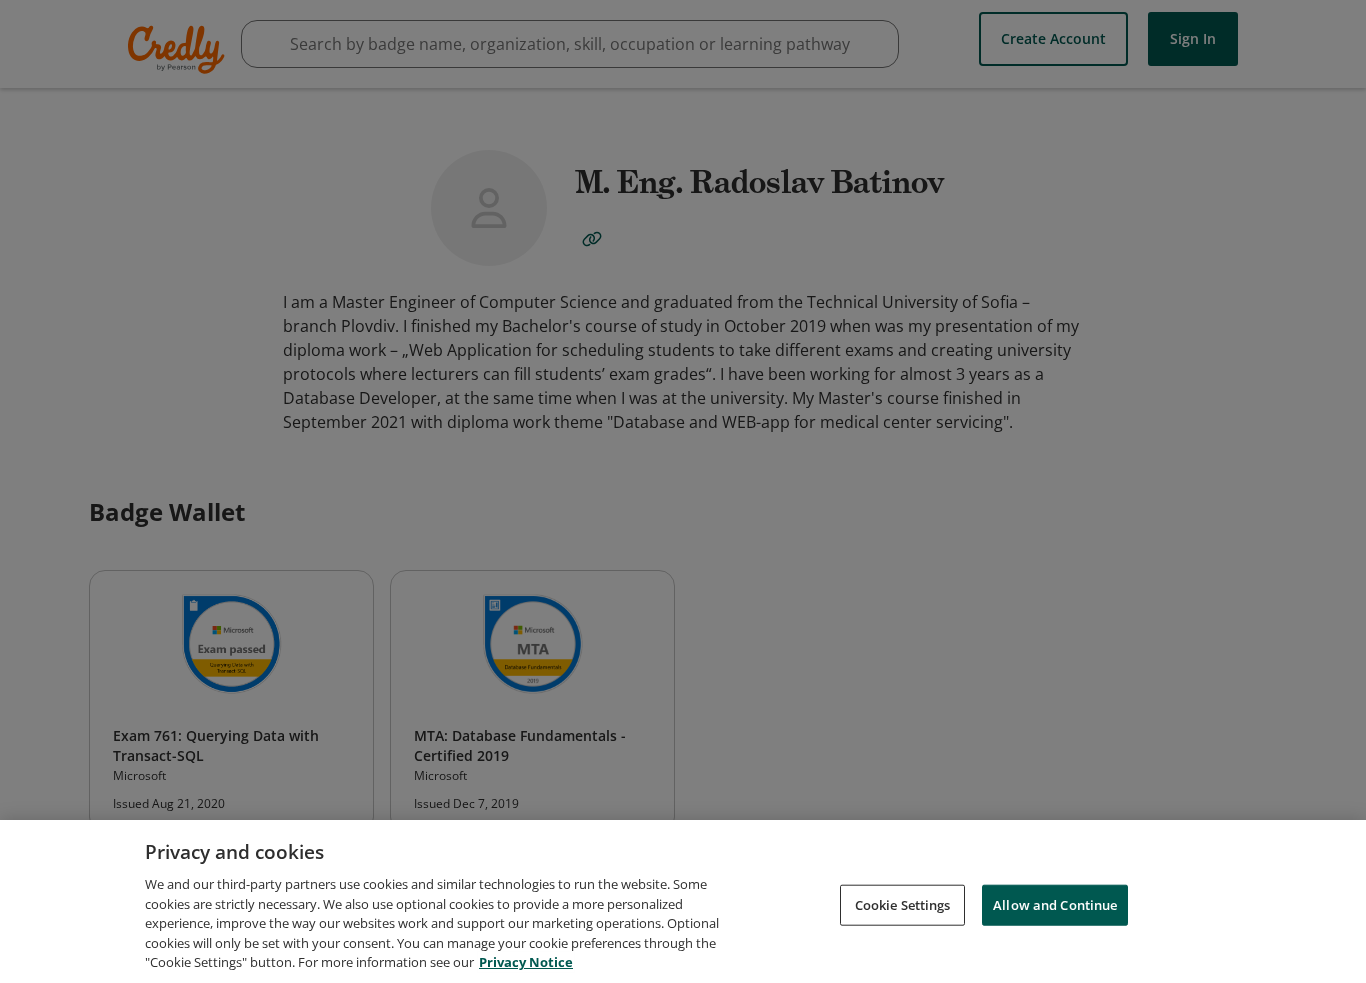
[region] (683, 901)
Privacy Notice (526, 962)
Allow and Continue (1055, 904)
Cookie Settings (903, 904)
